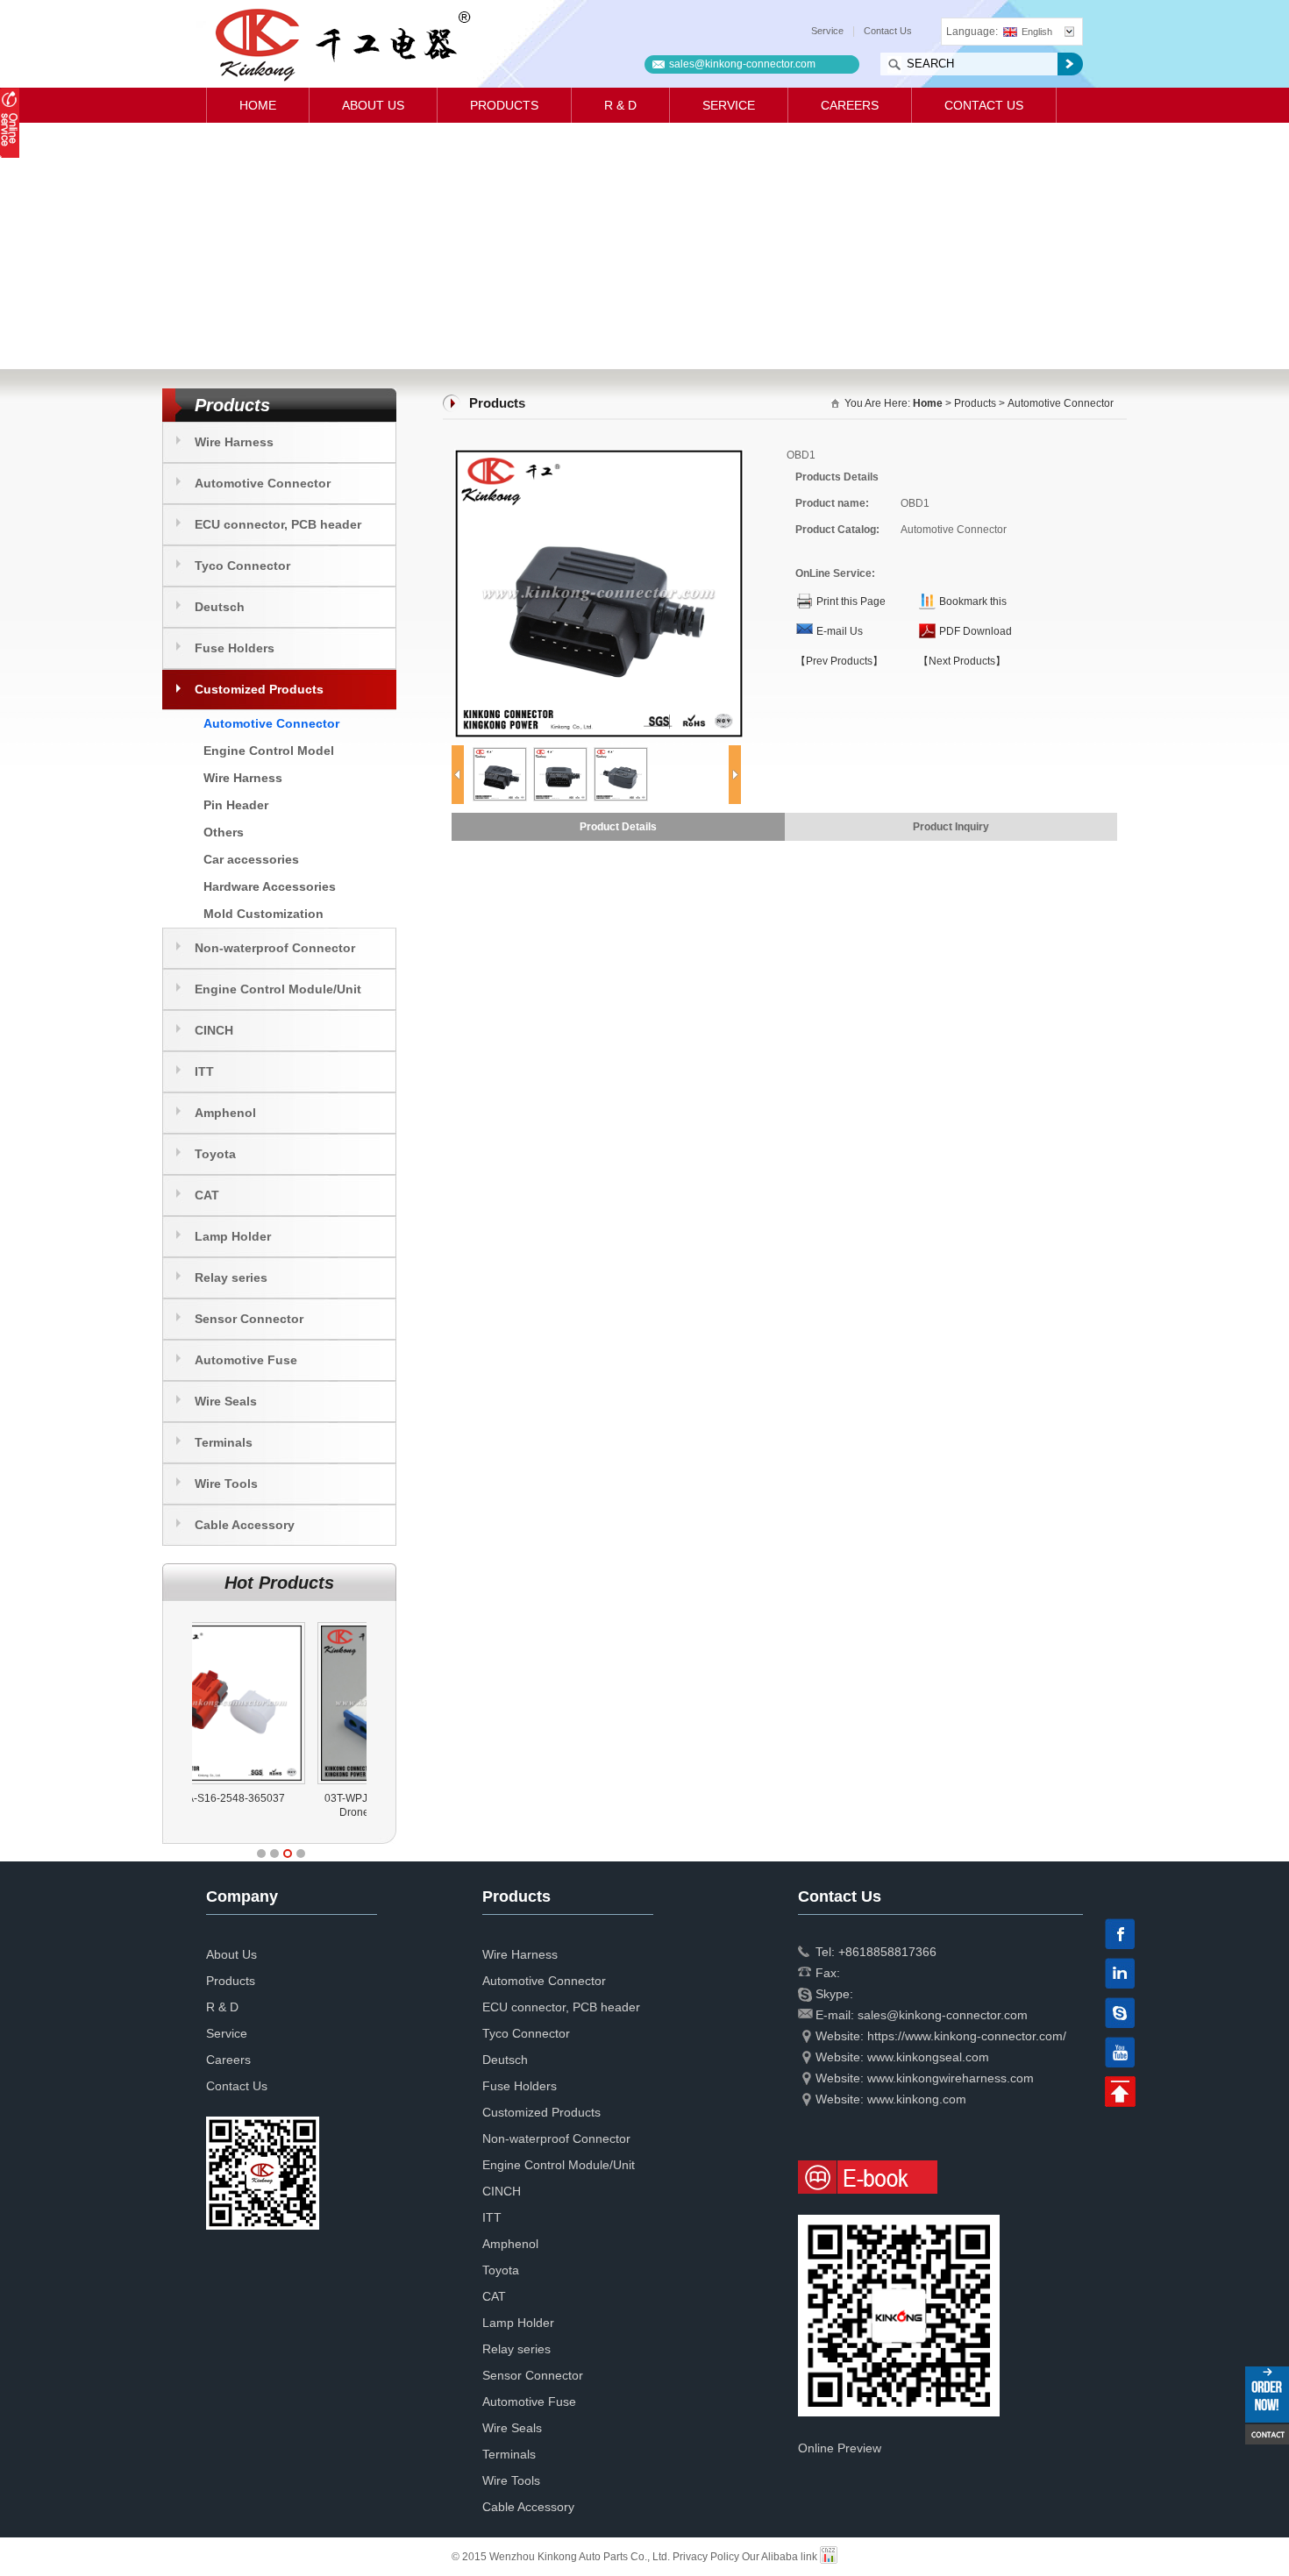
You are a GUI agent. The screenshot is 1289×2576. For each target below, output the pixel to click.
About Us (373, 105)
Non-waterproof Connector (275, 948)
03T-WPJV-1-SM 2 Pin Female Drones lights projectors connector (280, 1812)
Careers (850, 105)
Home (258, 105)
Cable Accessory (245, 1525)
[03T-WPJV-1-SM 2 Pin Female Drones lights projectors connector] (282, 1622)
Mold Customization (263, 914)
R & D (620, 105)
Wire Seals (226, 1401)
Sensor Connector (249, 1319)
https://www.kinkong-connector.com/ (967, 2036)
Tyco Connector (242, 566)
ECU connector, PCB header (278, 524)
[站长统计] (829, 2557)
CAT (207, 1195)
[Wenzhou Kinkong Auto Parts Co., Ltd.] (342, 44)
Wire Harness (234, 442)
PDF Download (976, 631)
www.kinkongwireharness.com (951, 2078)
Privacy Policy (706, 2557)
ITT (204, 1071)
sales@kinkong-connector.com (742, 64)
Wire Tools (226, 1484)
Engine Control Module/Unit (278, 989)
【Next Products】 (962, 661)
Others (224, 832)
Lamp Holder (233, 1236)
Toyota (215, 1154)
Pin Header (236, 805)
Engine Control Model (269, 751)
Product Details (618, 827)
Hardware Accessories (270, 886)
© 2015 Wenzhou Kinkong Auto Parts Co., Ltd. (562, 2557)
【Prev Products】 (839, 661)
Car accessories (251, 859)
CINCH (214, 1030)
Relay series (231, 1277)
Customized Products (259, 689)
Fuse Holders (235, 648)
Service (827, 31)
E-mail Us (840, 631)
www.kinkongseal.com (928, 2057)
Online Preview (840, 2448)
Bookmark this (973, 601)
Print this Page (851, 601)
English (1037, 32)
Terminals (224, 1442)
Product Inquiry (951, 827)
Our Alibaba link (780, 2557)
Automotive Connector (263, 483)
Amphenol (225, 1113)
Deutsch (220, 607)
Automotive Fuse (246, 1360)
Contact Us (888, 31)
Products (504, 105)
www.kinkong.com (917, 2099)
